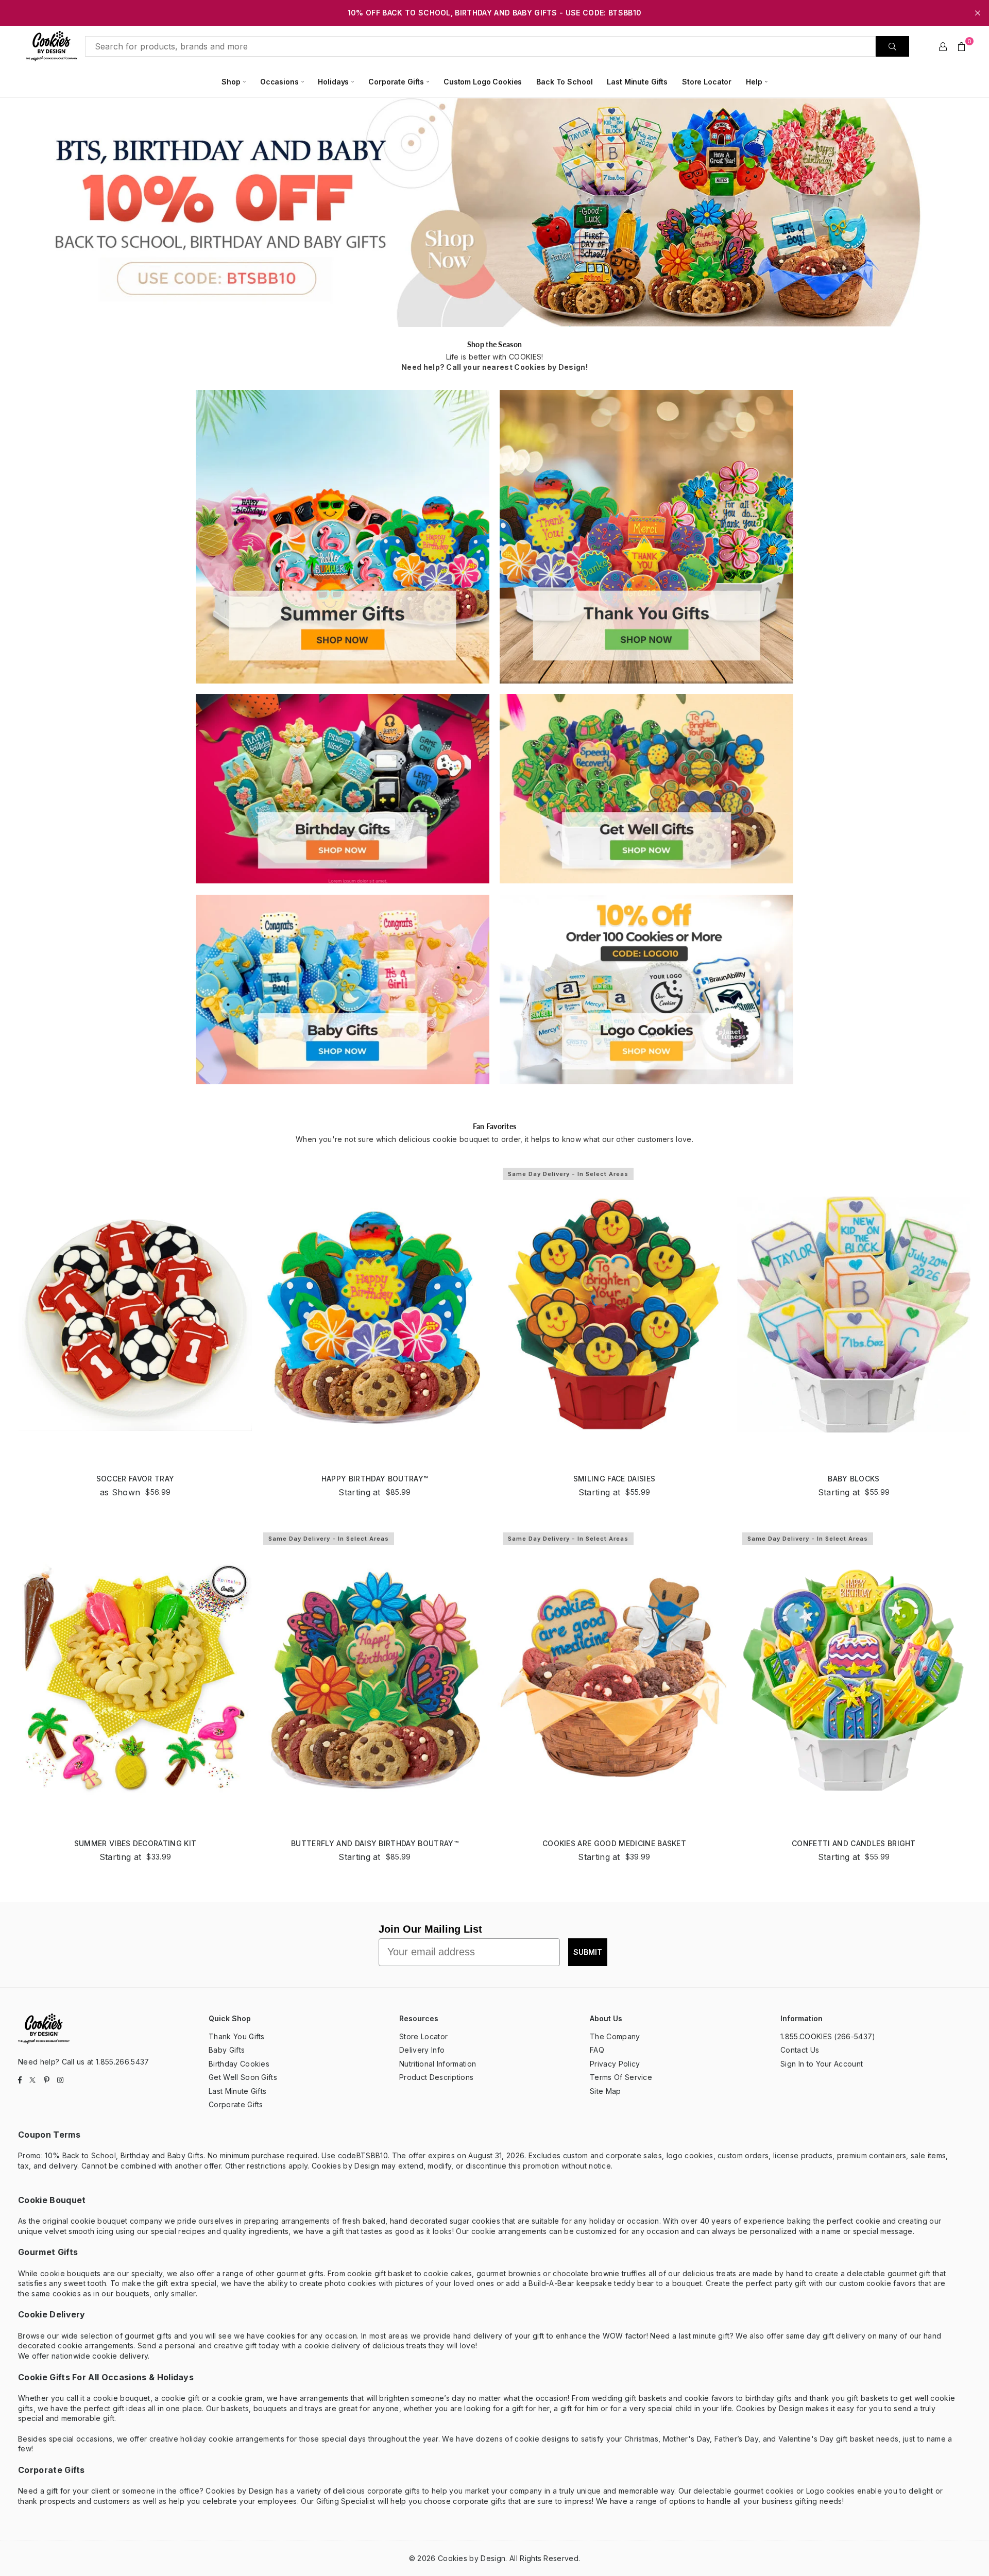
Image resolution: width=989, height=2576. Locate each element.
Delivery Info (422, 2050)
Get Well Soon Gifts (243, 2077)
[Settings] (943, 46)
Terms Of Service (621, 2077)
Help (754, 82)
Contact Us (800, 2050)
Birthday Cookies (239, 2064)
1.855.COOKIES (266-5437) (828, 2036)
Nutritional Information (438, 2064)
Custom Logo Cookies (483, 82)
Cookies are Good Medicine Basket (614, 1843)
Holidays (333, 82)
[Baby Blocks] (854, 1314)
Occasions (279, 82)
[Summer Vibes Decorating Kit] (135, 1679)
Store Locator (707, 82)
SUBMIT (588, 1952)
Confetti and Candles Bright (854, 1843)
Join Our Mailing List (430, 1929)
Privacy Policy (615, 2064)
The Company (615, 2036)
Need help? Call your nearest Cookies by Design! (494, 367)
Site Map (606, 2091)
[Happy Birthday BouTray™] (375, 1314)
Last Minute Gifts (637, 82)
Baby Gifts (227, 2050)
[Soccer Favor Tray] (135, 1314)
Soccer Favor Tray (135, 1479)
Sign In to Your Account (822, 2064)
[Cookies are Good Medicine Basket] (614, 1679)
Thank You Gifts (237, 2036)
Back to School (564, 82)
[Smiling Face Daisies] (614, 1314)
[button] (962, 46)
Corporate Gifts (396, 82)
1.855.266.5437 (122, 2062)
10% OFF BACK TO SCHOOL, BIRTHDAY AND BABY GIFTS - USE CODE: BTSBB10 (494, 13)
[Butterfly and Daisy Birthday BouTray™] (375, 1679)
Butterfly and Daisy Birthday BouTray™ (375, 1843)
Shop (231, 82)
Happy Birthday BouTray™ (375, 1479)
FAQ (597, 2050)
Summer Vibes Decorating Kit (135, 1843)
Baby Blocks (854, 1479)
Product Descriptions (436, 2077)
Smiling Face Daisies (614, 1479)
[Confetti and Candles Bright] (854, 1679)
